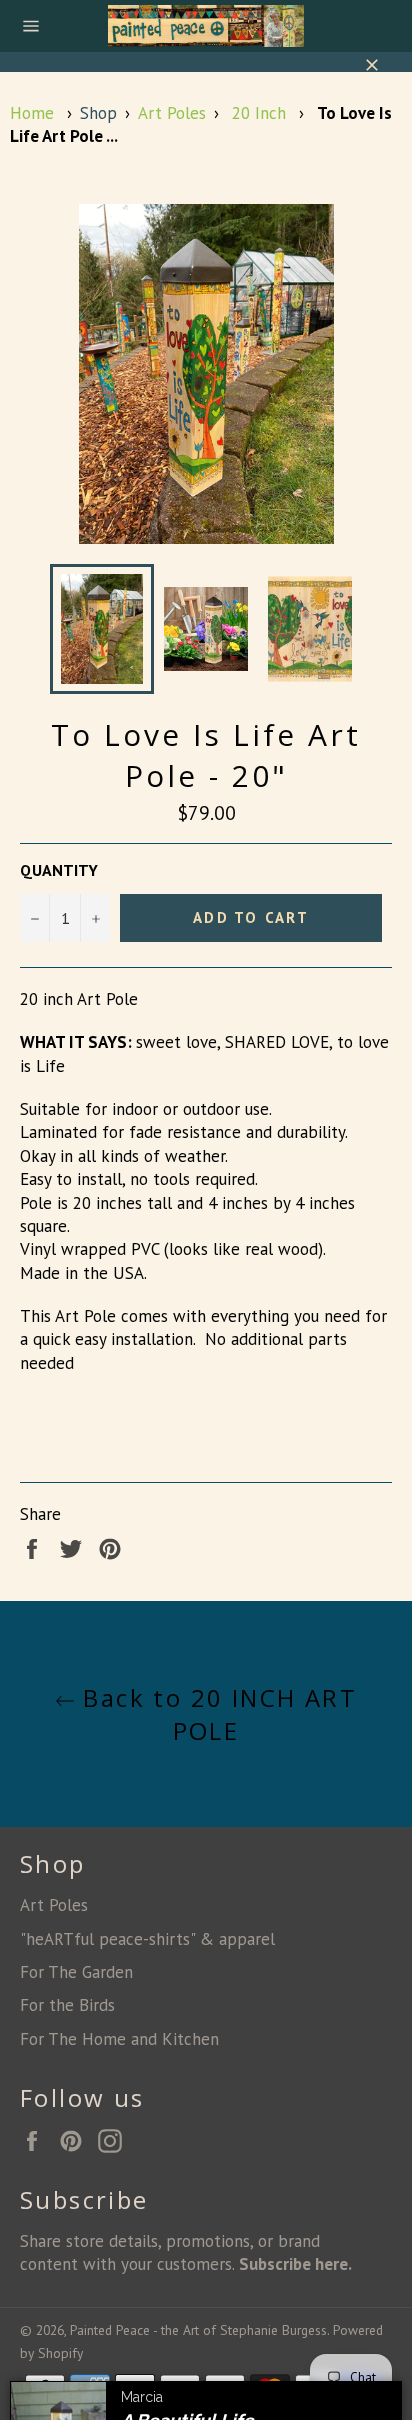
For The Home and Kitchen (119, 2039)
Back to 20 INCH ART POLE (216, 1714)
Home (32, 113)
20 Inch (259, 113)
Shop (98, 113)
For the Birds (67, 2005)
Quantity (59, 870)
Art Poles (172, 113)
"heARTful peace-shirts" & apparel (147, 1939)
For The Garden (76, 1972)
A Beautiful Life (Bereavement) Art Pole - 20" (244, 2357)
